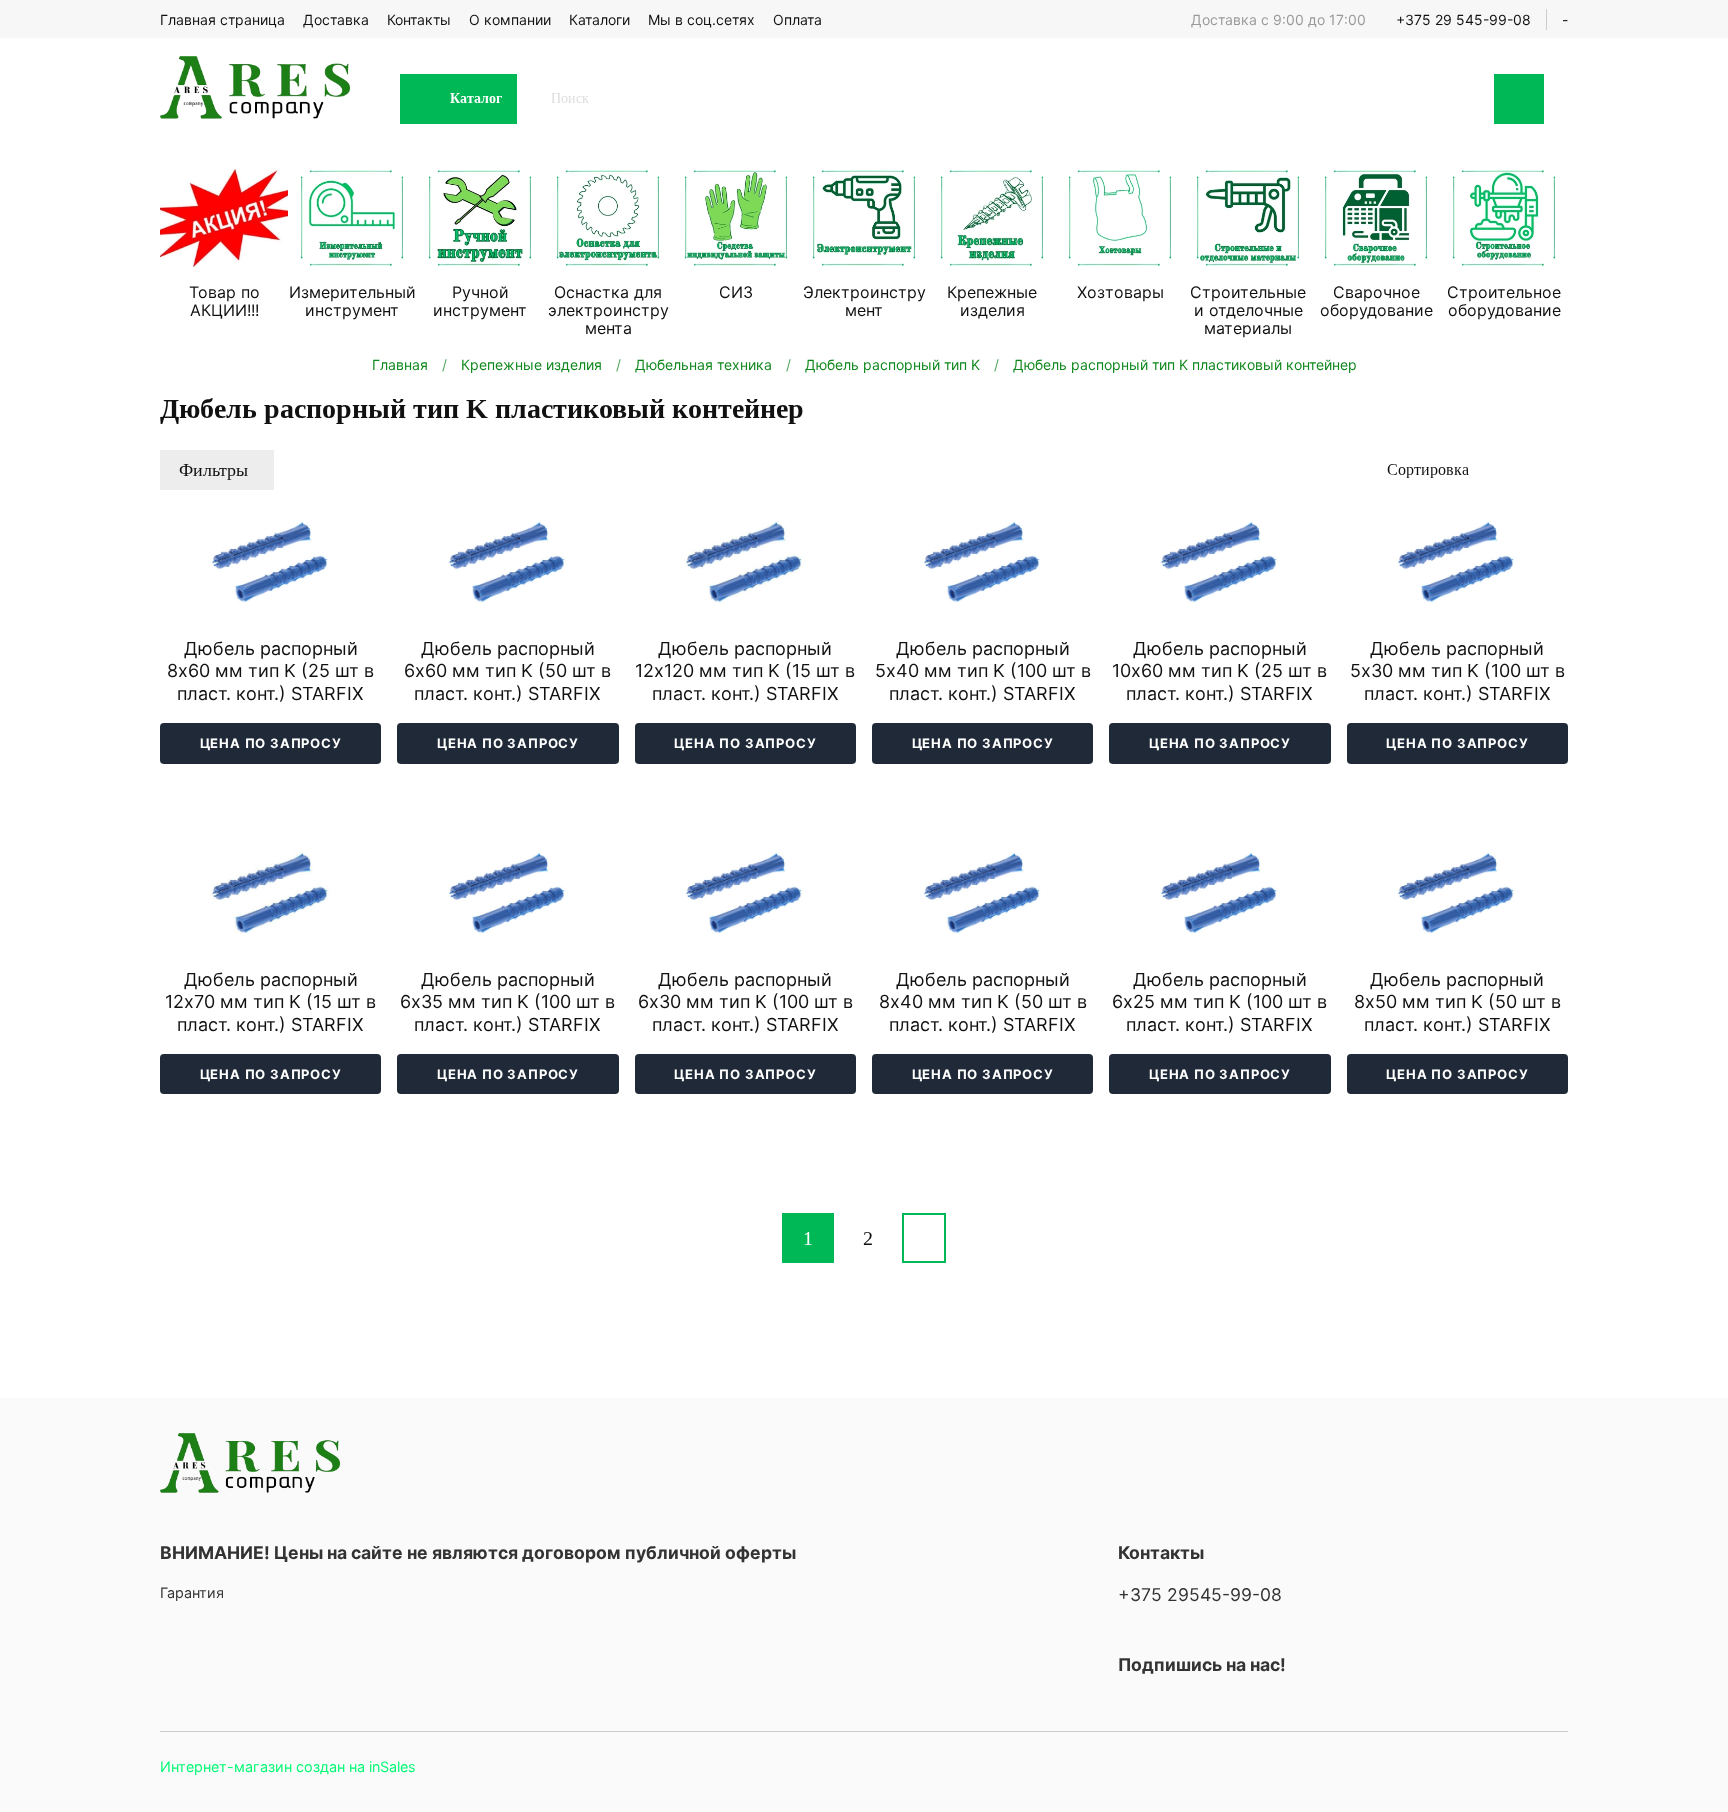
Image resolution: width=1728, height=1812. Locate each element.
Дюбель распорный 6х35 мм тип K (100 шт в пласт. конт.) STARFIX (507, 1002)
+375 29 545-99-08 (1463, 19)
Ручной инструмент (480, 301)
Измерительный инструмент (352, 301)
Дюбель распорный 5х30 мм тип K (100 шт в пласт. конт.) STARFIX (1457, 671)
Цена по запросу (271, 743)
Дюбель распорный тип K (892, 364)
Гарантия (192, 1592)
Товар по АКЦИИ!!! (224, 301)
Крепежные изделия (992, 301)
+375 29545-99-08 (1200, 1594)
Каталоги (599, 19)
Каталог (476, 98)
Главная (400, 364)
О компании (510, 19)
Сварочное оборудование (1376, 301)
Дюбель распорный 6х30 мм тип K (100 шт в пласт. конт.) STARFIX (745, 1002)
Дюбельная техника (703, 364)
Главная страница (222, 19)
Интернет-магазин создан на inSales (288, 1766)
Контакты (419, 19)
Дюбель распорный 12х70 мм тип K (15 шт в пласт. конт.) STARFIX (270, 1002)
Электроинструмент (864, 301)
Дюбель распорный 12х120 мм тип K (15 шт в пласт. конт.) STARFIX (745, 671)
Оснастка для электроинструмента (608, 310)
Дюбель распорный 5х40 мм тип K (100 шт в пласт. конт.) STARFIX (983, 671)
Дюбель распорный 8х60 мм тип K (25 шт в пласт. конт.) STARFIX (270, 671)
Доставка (336, 19)
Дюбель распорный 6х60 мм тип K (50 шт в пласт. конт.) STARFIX (507, 671)
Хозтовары (1120, 292)
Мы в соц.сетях (701, 19)
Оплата (797, 19)
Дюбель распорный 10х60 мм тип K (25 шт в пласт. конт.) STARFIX (1219, 671)
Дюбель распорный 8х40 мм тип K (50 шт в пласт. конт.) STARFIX (983, 1002)
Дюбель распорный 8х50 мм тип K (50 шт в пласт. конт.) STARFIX (1457, 1002)
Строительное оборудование (1504, 301)
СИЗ (736, 292)
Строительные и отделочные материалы (1248, 310)
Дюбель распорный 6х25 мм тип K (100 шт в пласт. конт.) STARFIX (1219, 1002)
